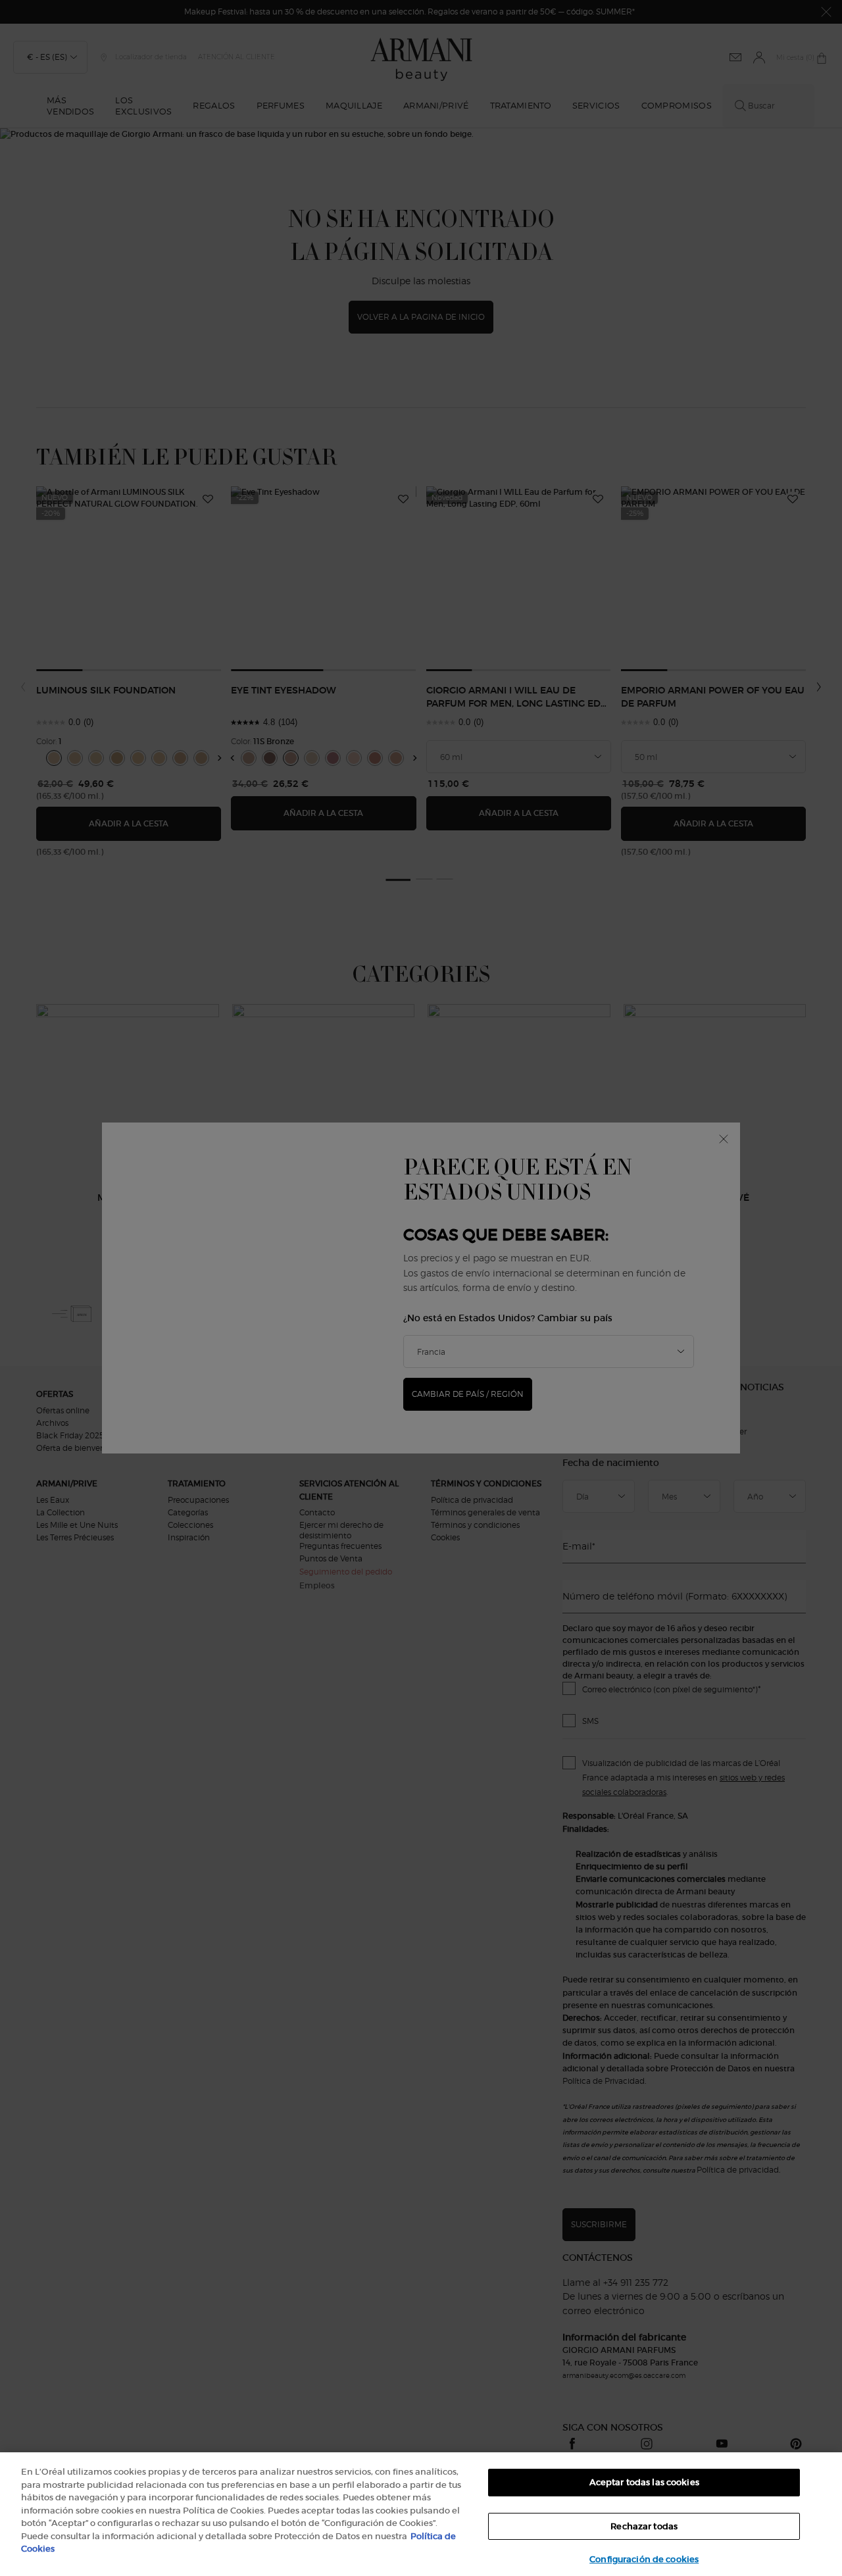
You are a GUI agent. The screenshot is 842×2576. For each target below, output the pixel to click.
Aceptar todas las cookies (644, 2482)
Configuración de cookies (644, 2559)
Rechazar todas (644, 2526)
